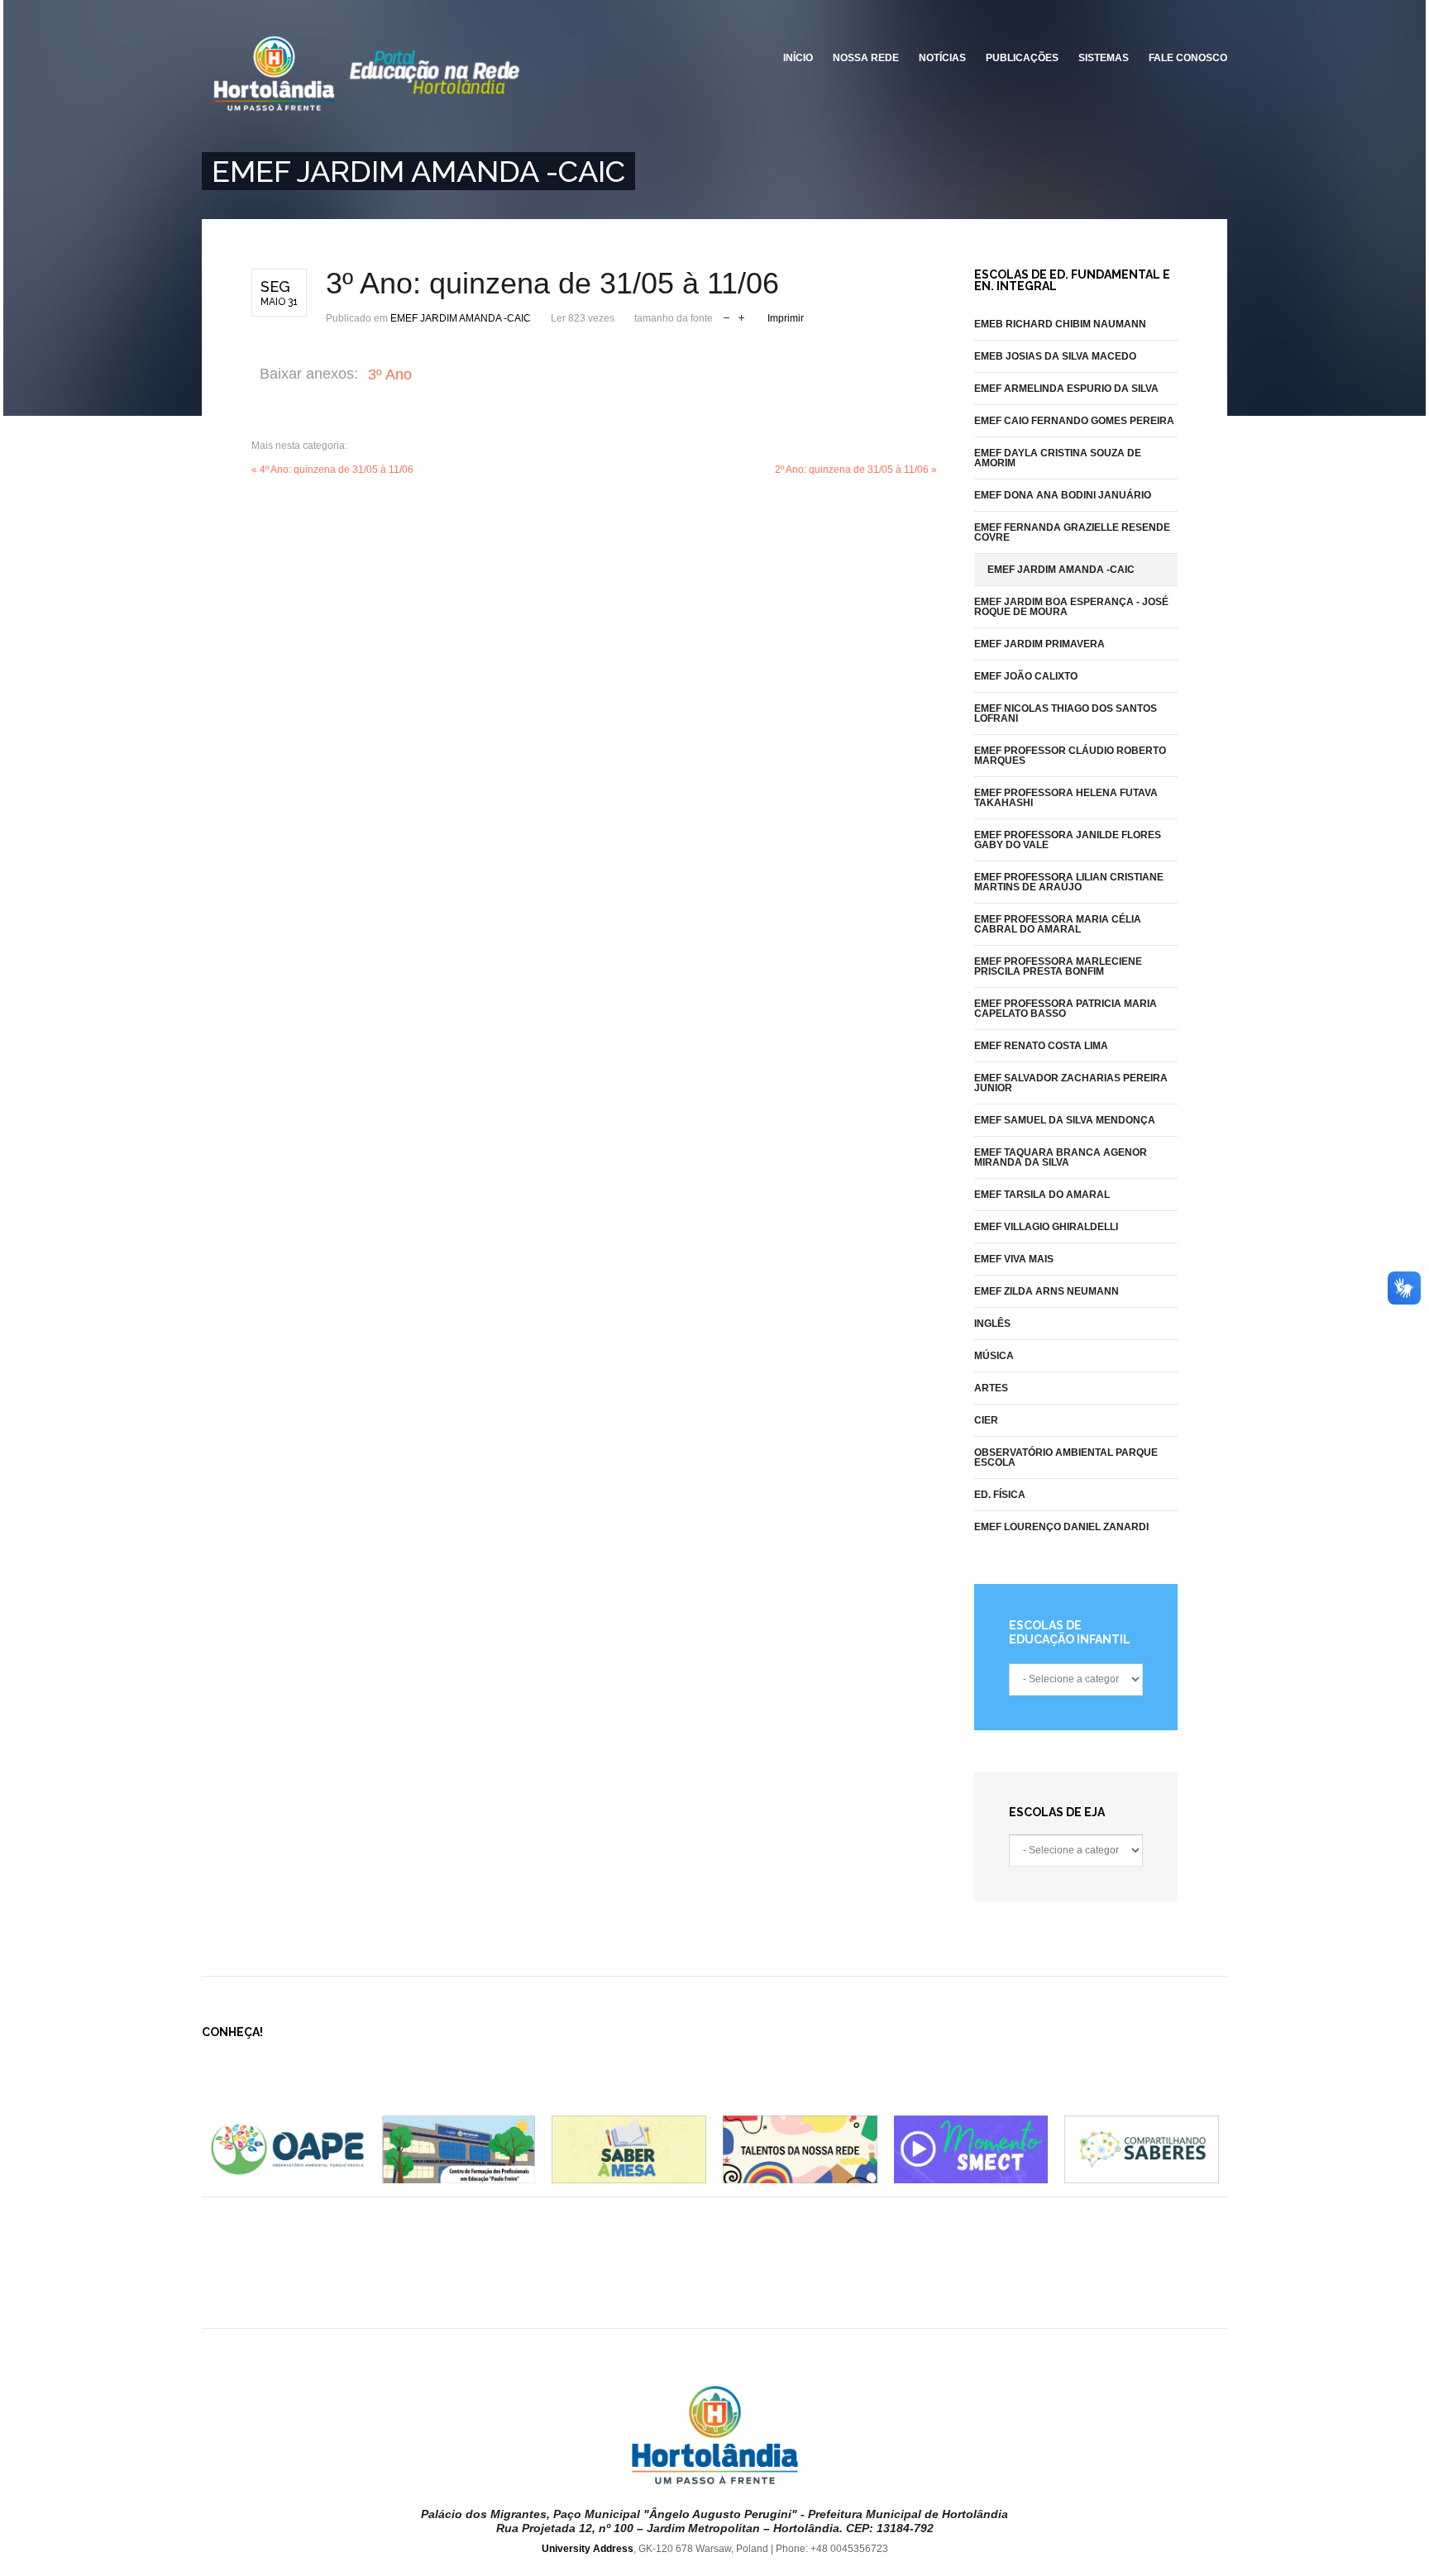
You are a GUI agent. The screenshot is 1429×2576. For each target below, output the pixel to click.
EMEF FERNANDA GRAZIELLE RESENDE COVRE (1072, 532)
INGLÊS (992, 1324)
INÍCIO (798, 58)
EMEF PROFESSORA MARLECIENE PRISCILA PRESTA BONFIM (1058, 966)
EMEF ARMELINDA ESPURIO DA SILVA (1066, 389)
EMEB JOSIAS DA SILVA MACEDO (1055, 356)
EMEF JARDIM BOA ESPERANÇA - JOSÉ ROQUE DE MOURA (1071, 607)
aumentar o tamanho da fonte (741, 316)
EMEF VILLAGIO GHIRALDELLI (1046, 1227)
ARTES (991, 1388)
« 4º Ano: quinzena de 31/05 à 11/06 (332, 470)
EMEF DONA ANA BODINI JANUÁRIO (1063, 495)
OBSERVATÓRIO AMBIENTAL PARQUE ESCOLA (1066, 1457)
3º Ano (390, 374)
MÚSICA (994, 1356)
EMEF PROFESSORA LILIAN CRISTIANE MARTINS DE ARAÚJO (1069, 882)
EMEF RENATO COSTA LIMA (1041, 1046)
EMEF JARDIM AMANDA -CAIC (461, 318)
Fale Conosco (1188, 58)
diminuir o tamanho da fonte (726, 316)
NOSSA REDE (866, 58)
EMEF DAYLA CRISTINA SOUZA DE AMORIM (1058, 458)
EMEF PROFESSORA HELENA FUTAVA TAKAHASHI (1066, 798)
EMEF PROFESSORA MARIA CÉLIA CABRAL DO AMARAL (1058, 924)
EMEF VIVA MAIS (1014, 1259)
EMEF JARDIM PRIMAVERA (1039, 644)
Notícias (942, 58)
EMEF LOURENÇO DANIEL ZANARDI (1061, 1527)
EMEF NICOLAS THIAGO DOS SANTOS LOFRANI (1066, 713)
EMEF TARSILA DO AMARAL (1042, 1195)
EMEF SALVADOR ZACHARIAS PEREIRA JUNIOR (1071, 1083)
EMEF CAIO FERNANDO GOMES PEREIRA (1074, 421)
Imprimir (786, 318)
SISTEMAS (1104, 58)
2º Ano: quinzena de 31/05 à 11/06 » (856, 470)
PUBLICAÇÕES (1022, 58)
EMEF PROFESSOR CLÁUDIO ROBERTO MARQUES (1070, 756)
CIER (986, 1420)
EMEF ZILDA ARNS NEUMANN (1047, 1291)
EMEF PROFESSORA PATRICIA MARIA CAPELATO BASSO (1066, 1009)
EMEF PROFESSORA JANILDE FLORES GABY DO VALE (1068, 840)
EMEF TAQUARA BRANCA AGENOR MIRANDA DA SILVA (1061, 1157)
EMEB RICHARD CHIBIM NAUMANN (1060, 324)
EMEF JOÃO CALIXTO (1026, 676)
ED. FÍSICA (1000, 1495)
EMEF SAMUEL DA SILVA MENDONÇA (1065, 1120)
